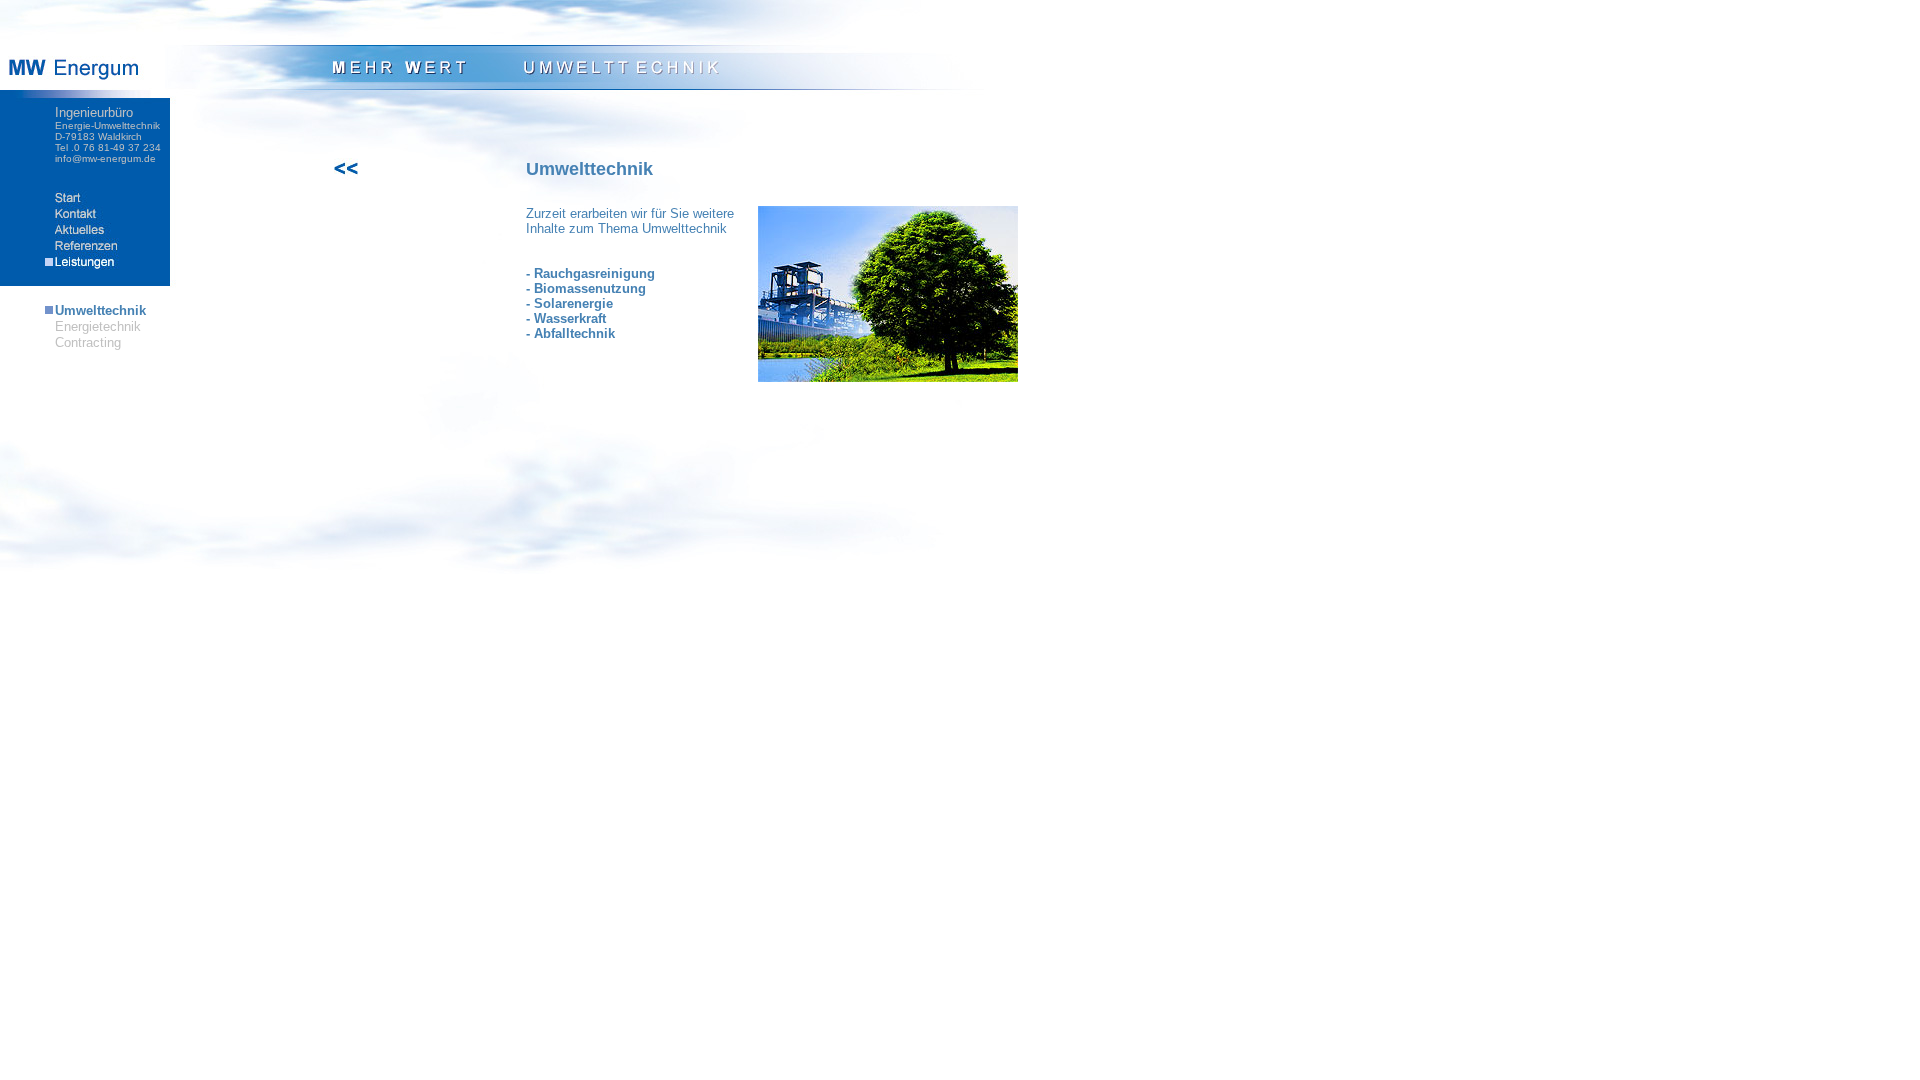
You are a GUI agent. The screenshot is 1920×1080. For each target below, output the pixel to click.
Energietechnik (98, 326)
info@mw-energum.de (105, 158)
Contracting (88, 342)
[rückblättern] (366, 174)
